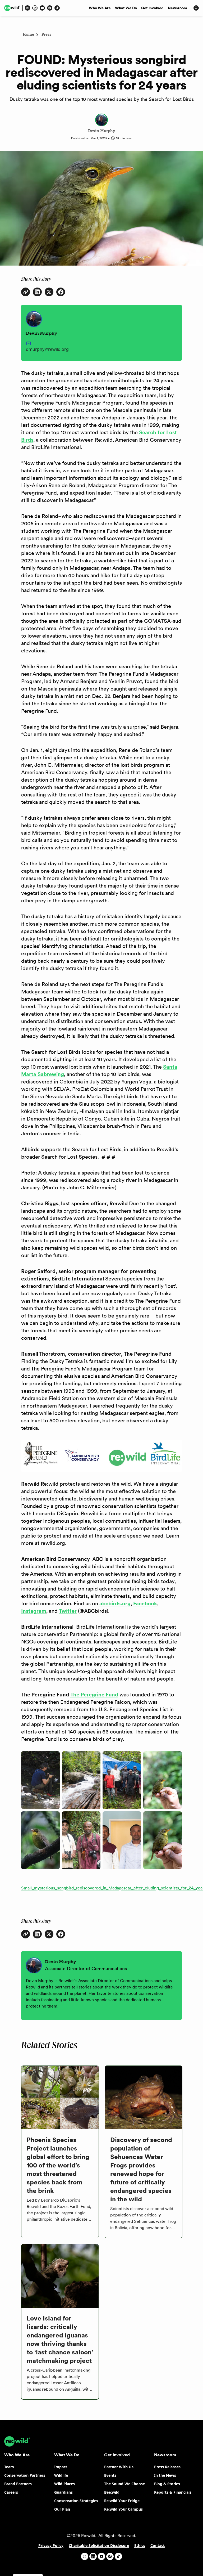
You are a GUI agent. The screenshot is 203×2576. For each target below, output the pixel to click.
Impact (61, 2467)
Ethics (140, 2545)
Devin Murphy (101, 131)
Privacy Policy (51, 2545)
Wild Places (64, 2484)
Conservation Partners (25, 2475)
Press (46, 35)
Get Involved (152, 8)
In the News (165, 2475)
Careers (11, 2492)
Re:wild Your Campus (123, 2509)
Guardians (63, 2492)
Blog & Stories (167, 2484)
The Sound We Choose (124, 2484)
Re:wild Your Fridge (122, 2501)
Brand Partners (18, 2484)
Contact (158, 2545)
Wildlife (61, 2475)
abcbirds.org (115, 1603)
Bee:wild (112, 2492)
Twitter (68, 1611)
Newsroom (177, 8)
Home (28, 35)
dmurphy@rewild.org (47, 349)
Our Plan (62, 2509)
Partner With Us (119, 2467)
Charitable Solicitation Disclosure (99, 2545)
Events (110, 2475)
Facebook (145, 1603)
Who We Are (100, 8)
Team (9, 2467)
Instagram (34, 1611)
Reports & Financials (173, 2492)
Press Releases (167, 2467)
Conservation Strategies (76, 2501)
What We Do (126, 8)
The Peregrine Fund (94, 1695)
